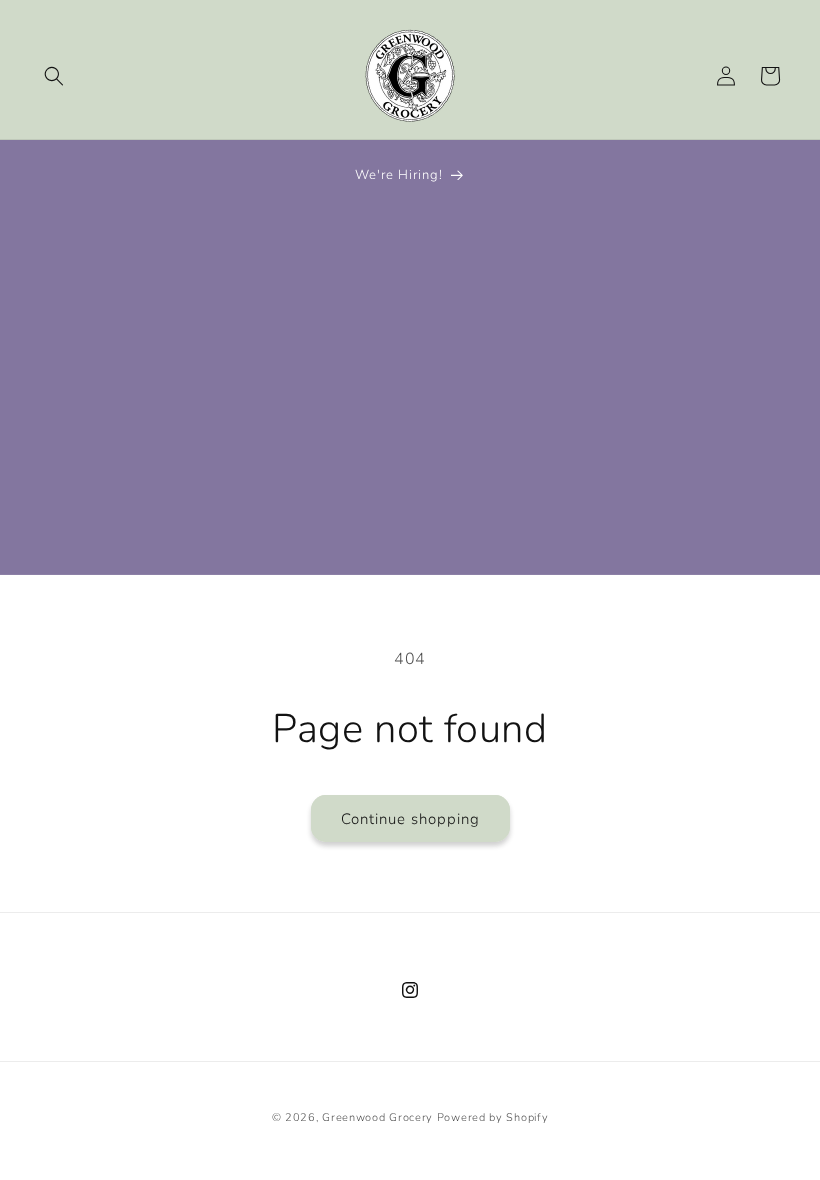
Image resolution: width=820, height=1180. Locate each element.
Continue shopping (410, 819)
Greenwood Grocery (377, 1117)
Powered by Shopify (493, 1117)
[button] (54, 76)
